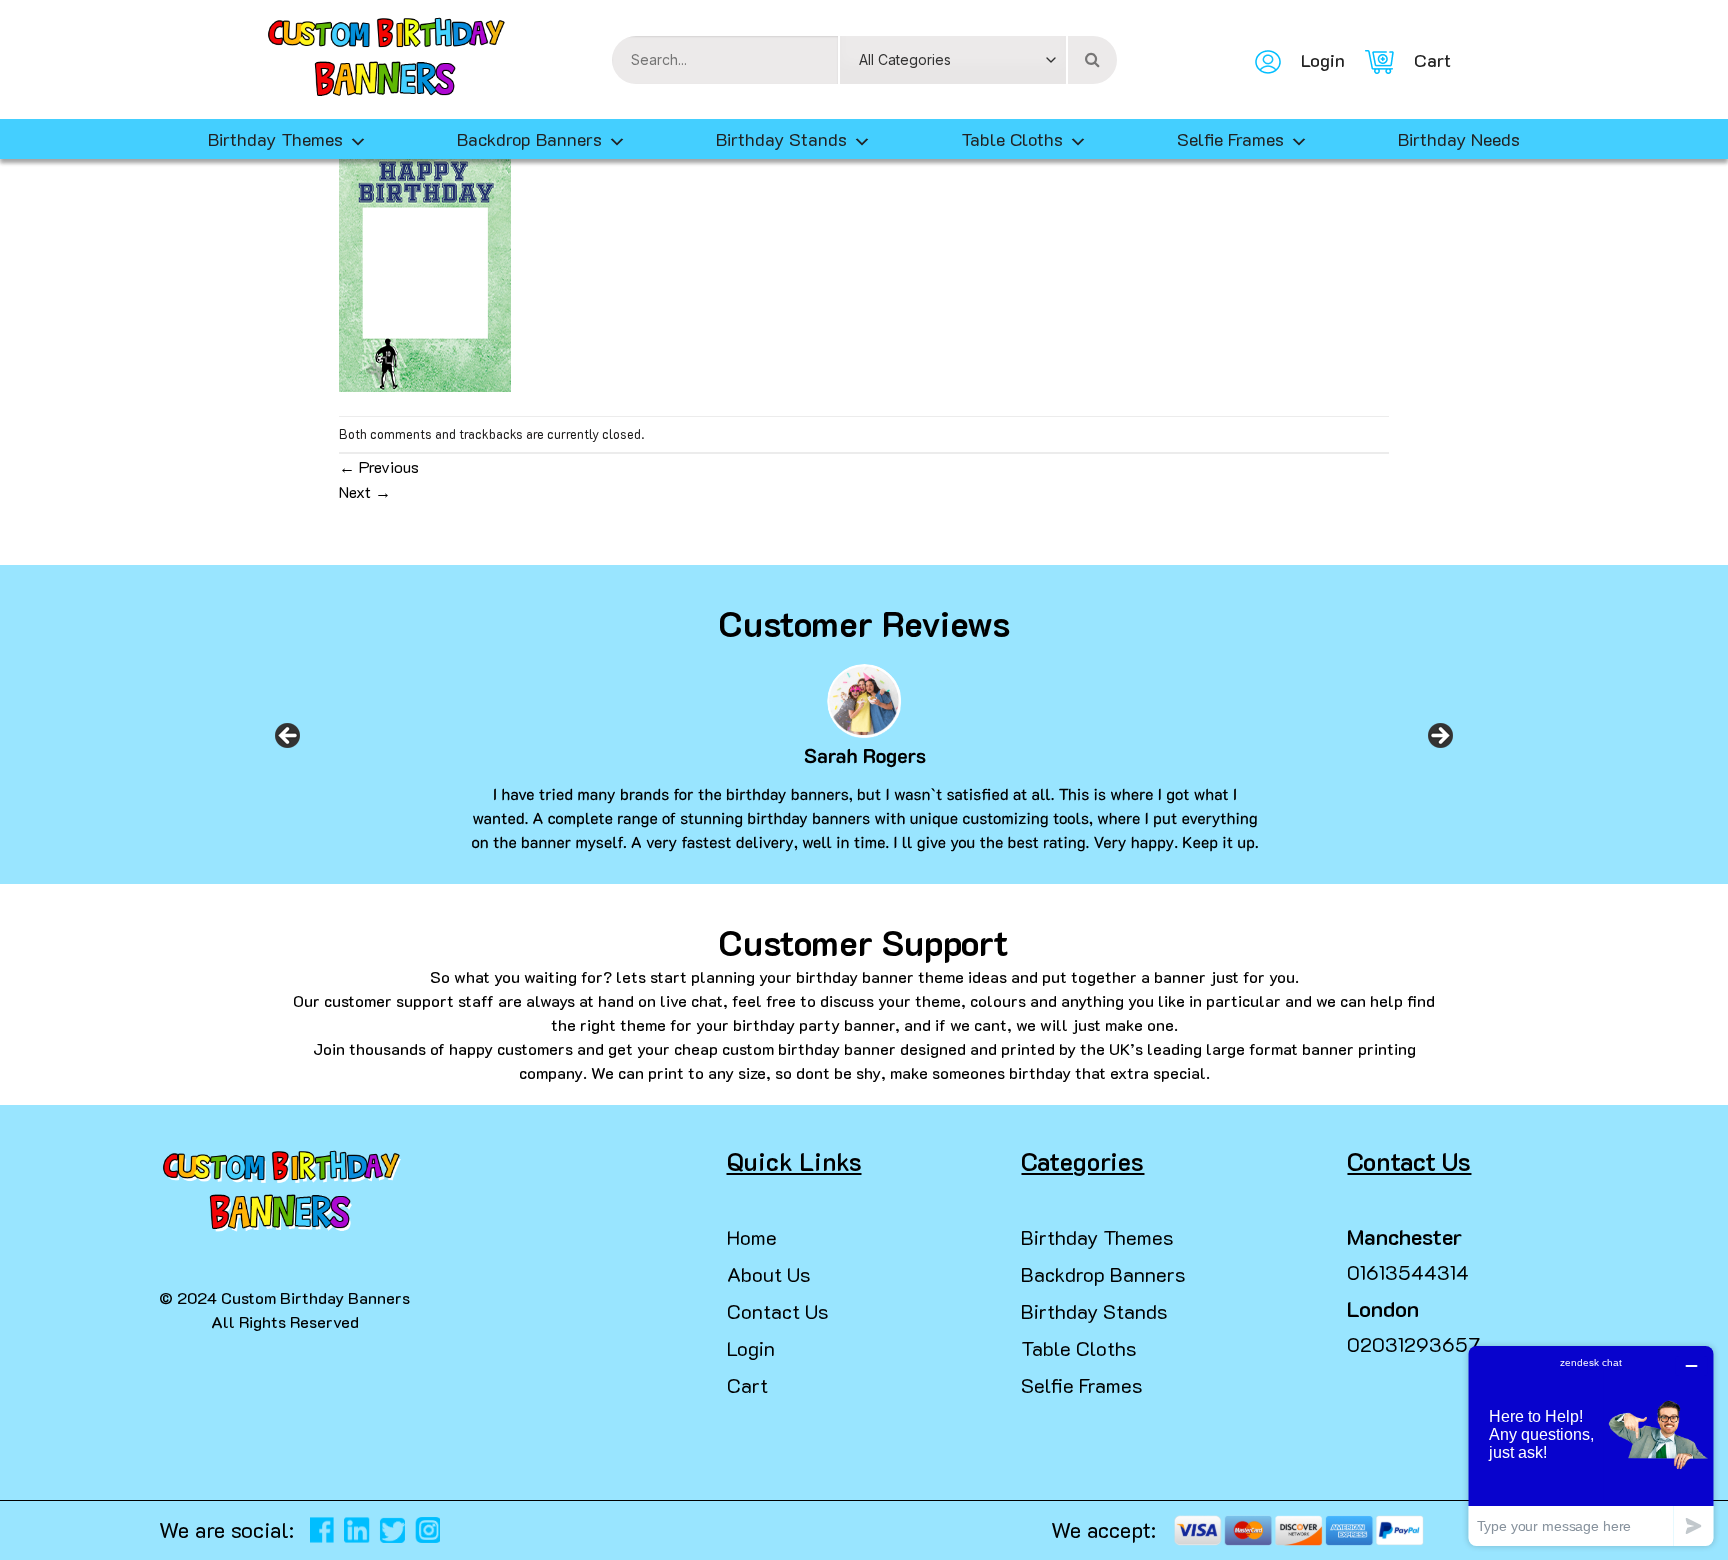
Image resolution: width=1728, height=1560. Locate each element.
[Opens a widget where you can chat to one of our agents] (1591, 1445)
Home (752, 1237)
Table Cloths (1012, 139)
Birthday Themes (1097, 1237)
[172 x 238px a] (425, 270)
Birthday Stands (781, 139)
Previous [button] (288, 742)
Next (365, 491)
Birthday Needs (1459, 139)
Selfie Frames (1230, 139)
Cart (747, 1385)
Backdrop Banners (529, 139)
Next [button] (1440, 742)
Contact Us (778, 1311)
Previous (379, 466)
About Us (769, 1274)
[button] (24, 1520)
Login (751, 1348)
